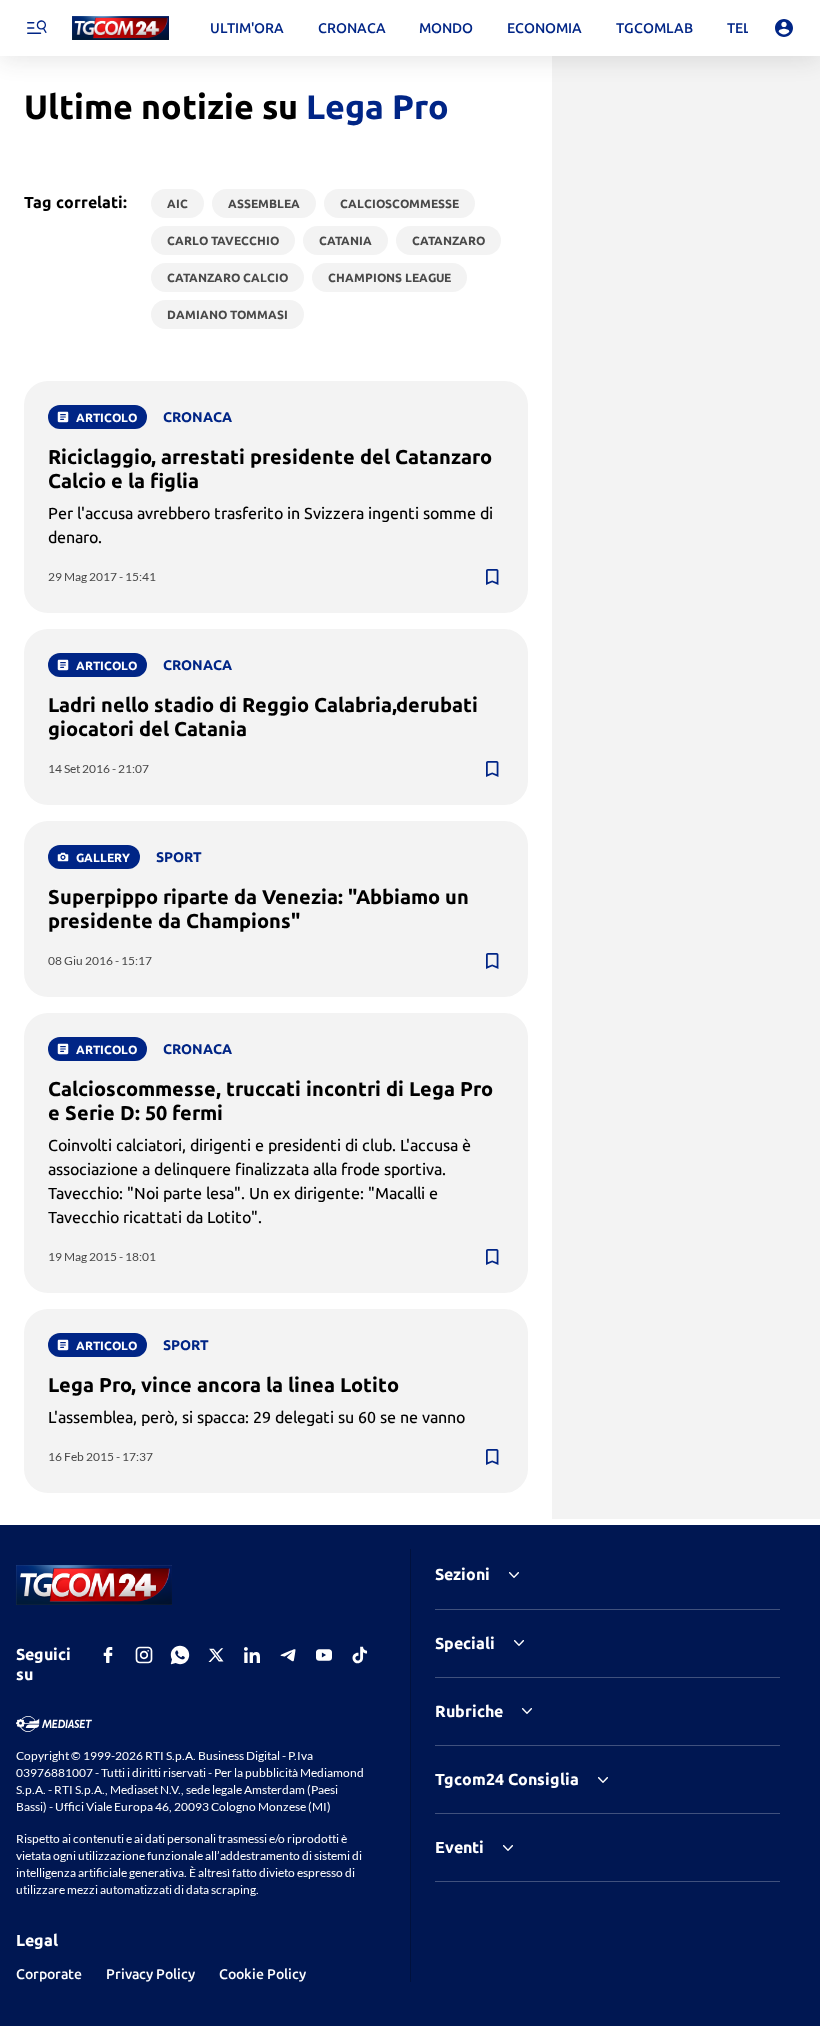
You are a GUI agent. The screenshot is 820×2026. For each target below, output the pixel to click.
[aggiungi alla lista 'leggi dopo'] (492, 577)
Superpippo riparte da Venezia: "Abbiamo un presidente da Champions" (258, 908)
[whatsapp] (180, 1655)
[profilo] (784, 28)
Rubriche (469, 1711)
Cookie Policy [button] (262, 1974)
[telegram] (288, 1655)
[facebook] (108, 1655)
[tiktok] (360, 1655)
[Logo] (120, 28)
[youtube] (324, 1655)
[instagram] (144, 1655)
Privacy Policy (150, 1974)
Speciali (465, 1643)
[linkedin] (252, 1655)
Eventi (459, 1847)
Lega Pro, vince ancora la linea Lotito (223, 1384)
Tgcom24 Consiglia (507, 1779)
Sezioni (462, 1574)
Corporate (49, 1974)
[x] (216, 1655)
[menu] (36, 28)
